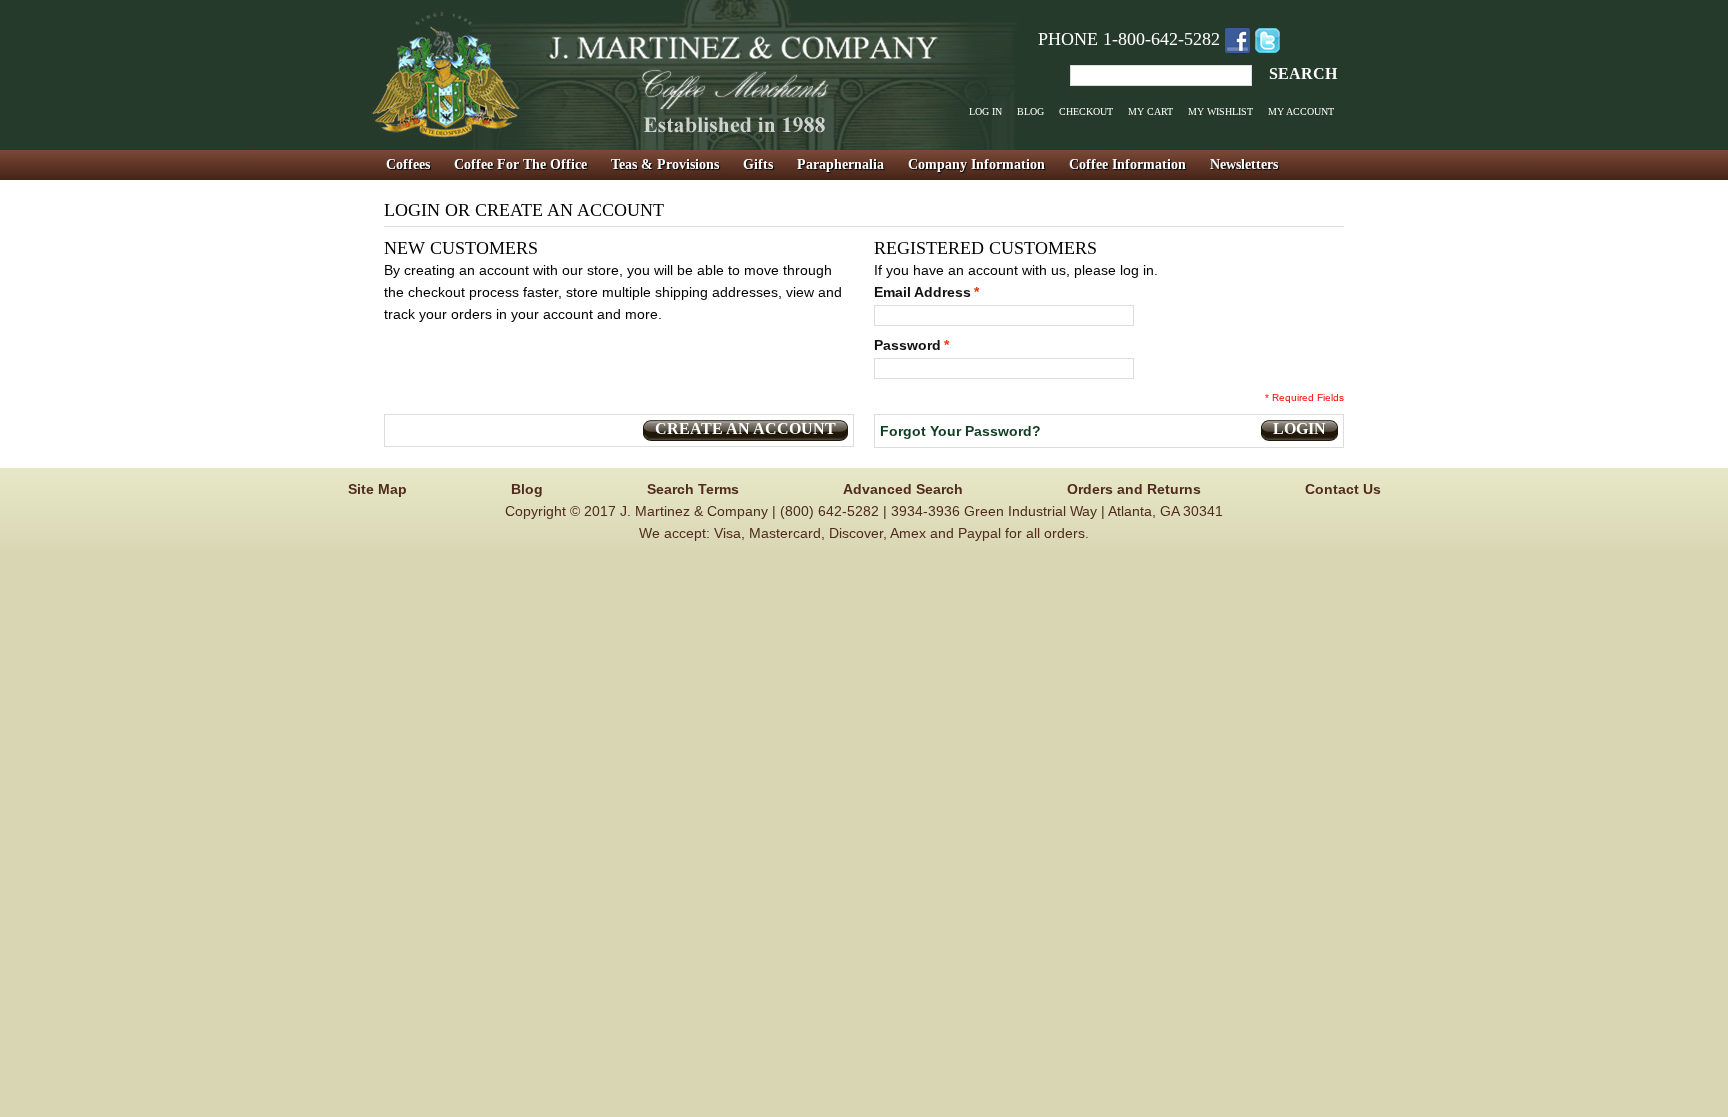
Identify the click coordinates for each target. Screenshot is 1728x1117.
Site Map (377, 489)
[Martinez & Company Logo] (691, 75)
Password (907, 345)
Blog (1030, 111)
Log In (985, 111)
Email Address (922, 292)
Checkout (1086, 111)
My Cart (1150, 111)
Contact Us (1343, 489)
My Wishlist (1220, 111)
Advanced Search (903, 489)
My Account (1301, 111)
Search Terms (693, 489)
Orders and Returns (1134, 489)
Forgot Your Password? (960, 431)
